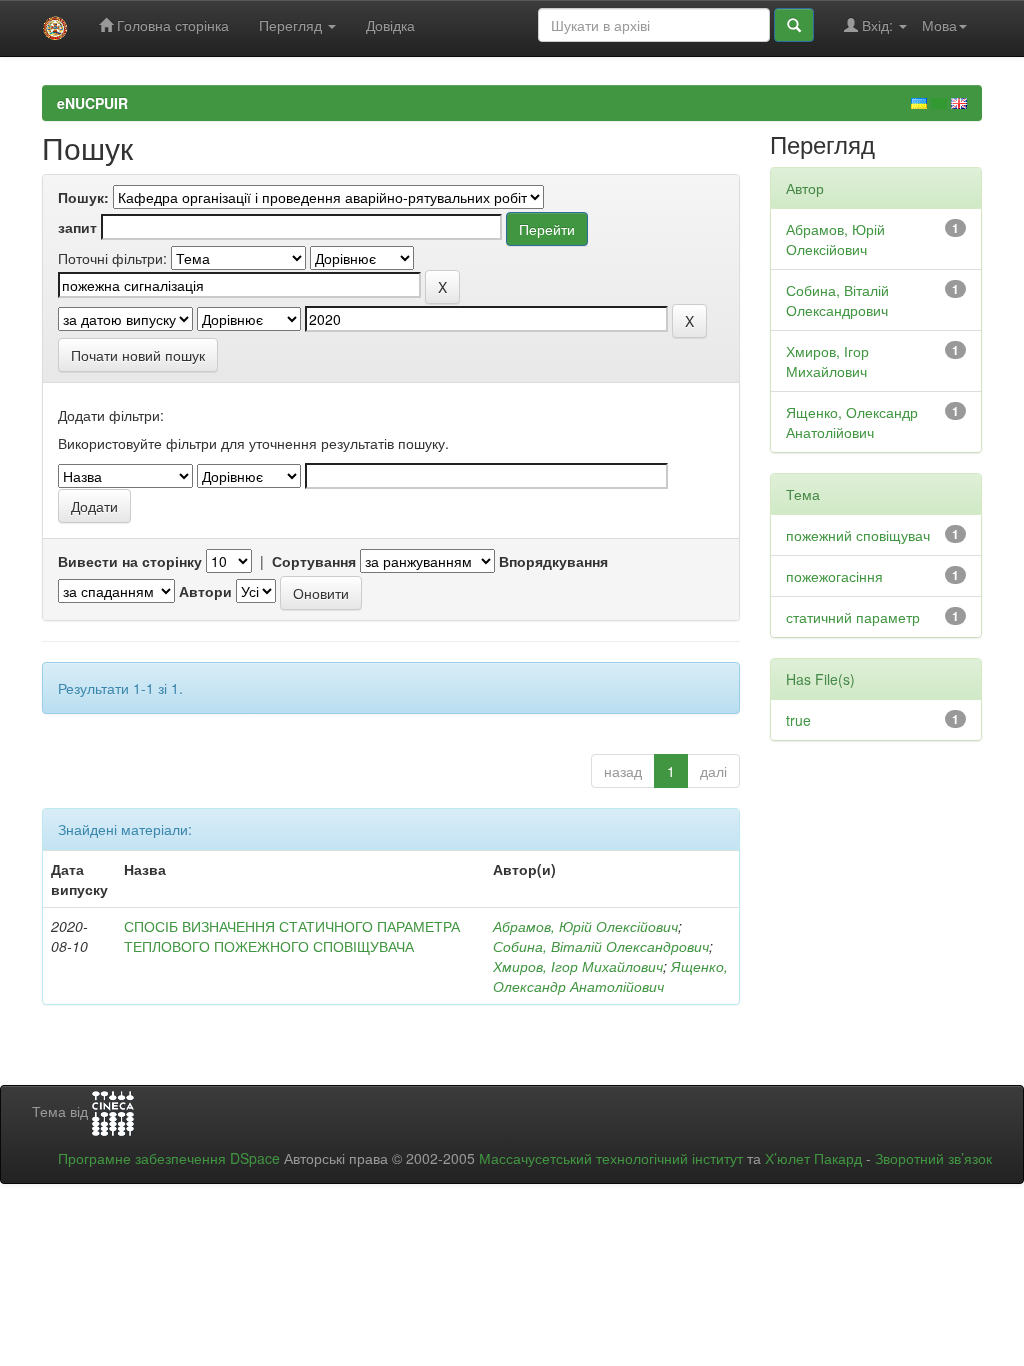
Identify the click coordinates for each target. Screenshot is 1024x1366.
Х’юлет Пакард (813, 1158)
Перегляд (292, 25)
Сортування (314, 561)
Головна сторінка (171, 25)
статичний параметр (853, 617)
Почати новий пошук (138, 355)
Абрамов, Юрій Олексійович (585, 926)
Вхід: (877, 25)
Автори (205, 591)
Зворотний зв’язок (933, 1158)
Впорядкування (553, 561)
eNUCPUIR (92, 103)
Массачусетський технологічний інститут (611, 1158)
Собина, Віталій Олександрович (601, 946)
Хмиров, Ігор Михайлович (578, 966)
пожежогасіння (834, 576)
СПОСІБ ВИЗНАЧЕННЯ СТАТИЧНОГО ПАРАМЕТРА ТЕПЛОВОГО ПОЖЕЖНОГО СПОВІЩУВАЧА (292, 936)
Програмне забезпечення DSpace (169, 1158)
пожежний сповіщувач (858, 535)
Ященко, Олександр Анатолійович (610, 976)
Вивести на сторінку (130, 561)
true (798, 720)
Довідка (390, 25)
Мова (939, 25)
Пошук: (83, 197)
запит (77, 227)
